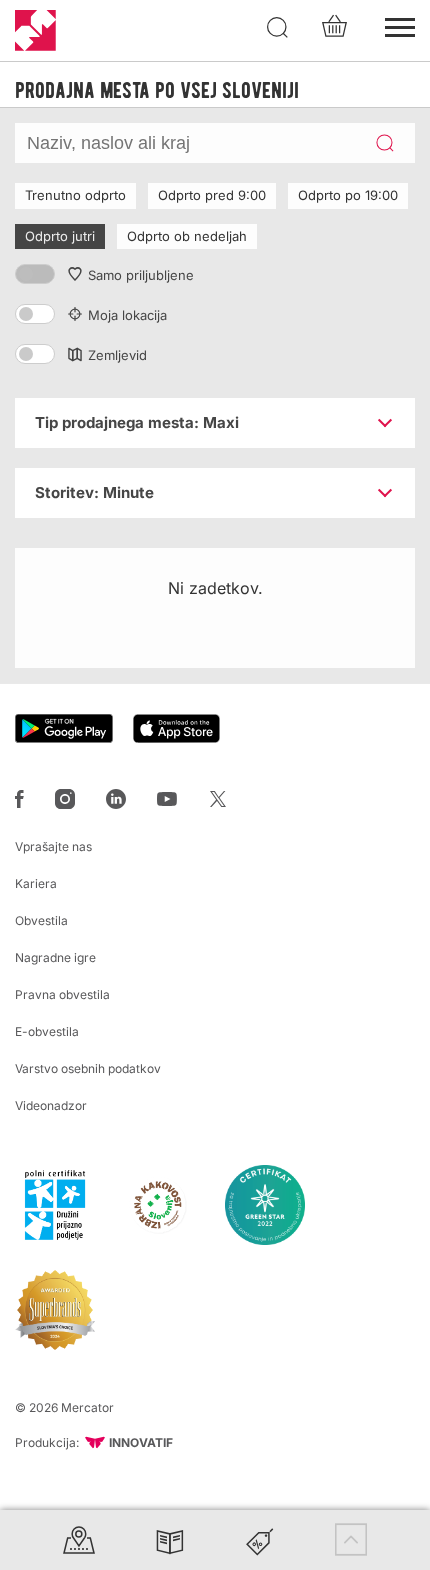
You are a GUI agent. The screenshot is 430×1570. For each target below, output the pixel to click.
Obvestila (41, 920)
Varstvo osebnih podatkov (88, 1068)
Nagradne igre (55, 957)
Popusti (260, 1539)
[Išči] (278, 28)
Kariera (36, 883)
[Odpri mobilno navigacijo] (400, 25)
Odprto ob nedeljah (187, 236)
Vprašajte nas (53, 846)
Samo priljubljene (141, 275)
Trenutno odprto (75, 195)
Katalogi (170, 1539)
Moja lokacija (127, 315)
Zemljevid (117, 355)
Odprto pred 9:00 (212, 195)
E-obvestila (47, 1031)
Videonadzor (51, 1105)
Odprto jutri (60, 236)
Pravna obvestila (62, 994)
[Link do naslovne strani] (35, 30)
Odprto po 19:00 (348, 195)
